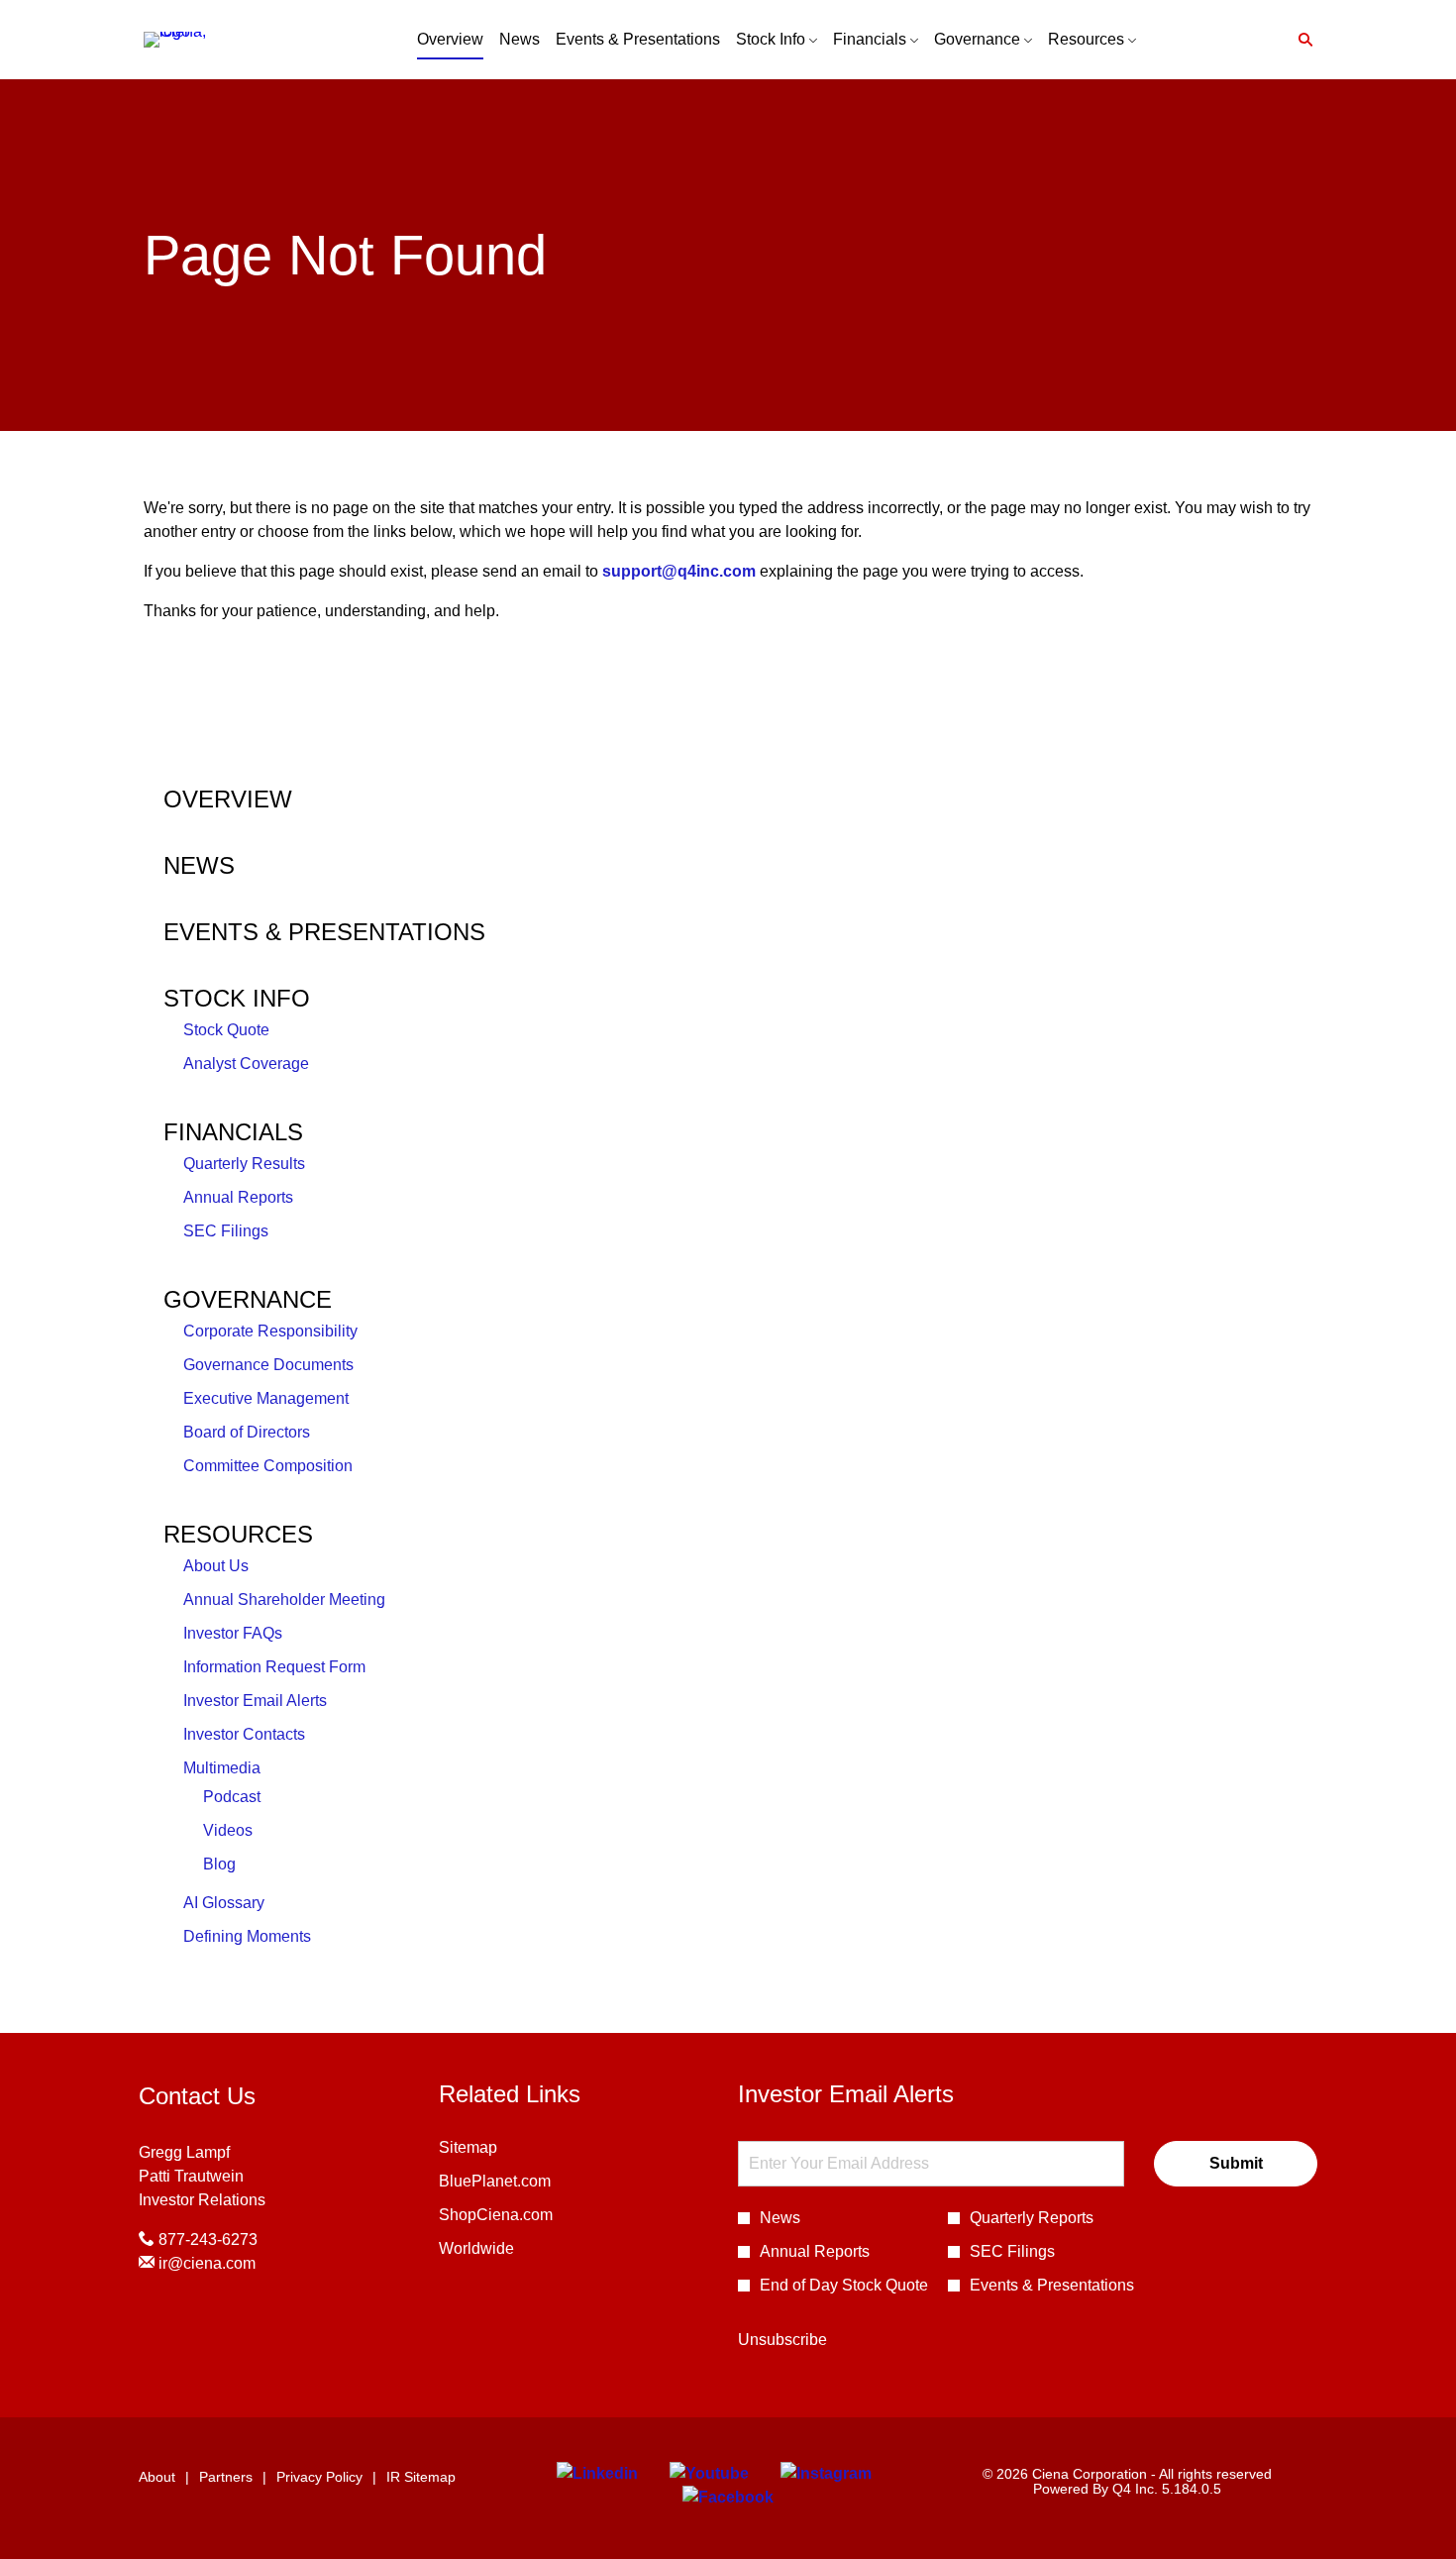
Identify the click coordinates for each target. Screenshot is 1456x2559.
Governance (248, 1299)
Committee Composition (268, 1466)
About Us (216, 1566)
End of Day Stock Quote (844, 2285)
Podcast (232, 1797)
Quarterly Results (244, 1164)
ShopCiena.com (522, 2216)
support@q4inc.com (679, 571)
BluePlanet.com (521, 2183)
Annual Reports (238, 1197)
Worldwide (503, 2250)
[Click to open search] (1300, 40)
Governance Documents (268, 1365)
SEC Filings (226, 1231)
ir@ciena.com (205, 2263)
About (157, 2478)
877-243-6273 (206, 2239)
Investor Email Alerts (255, 1701)
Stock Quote (226, 1030)
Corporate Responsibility (270, 1331)
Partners (226, 2478)
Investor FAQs (233, 1633)
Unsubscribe (782, 2340)
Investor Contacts (244, 1734)
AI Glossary (224, 1903)
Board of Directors (247, 1432)
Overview (228, 799)
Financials (233, 1132)
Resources (238, 1534)
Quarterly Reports (1032, 2218)
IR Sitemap (421, 2478)
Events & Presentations (324, 932)
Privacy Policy (319, 2478)
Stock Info (237, 998)
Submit (1236, 2163)
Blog (219, 1864)
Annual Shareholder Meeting (284, 1599)
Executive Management (266, 1398)
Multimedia (222, 1768)
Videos (228, 1830)
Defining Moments (247, 1936)
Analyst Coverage (246, 1064)
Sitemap (495, 2149)
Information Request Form (274, 1667)
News (199, 865)
